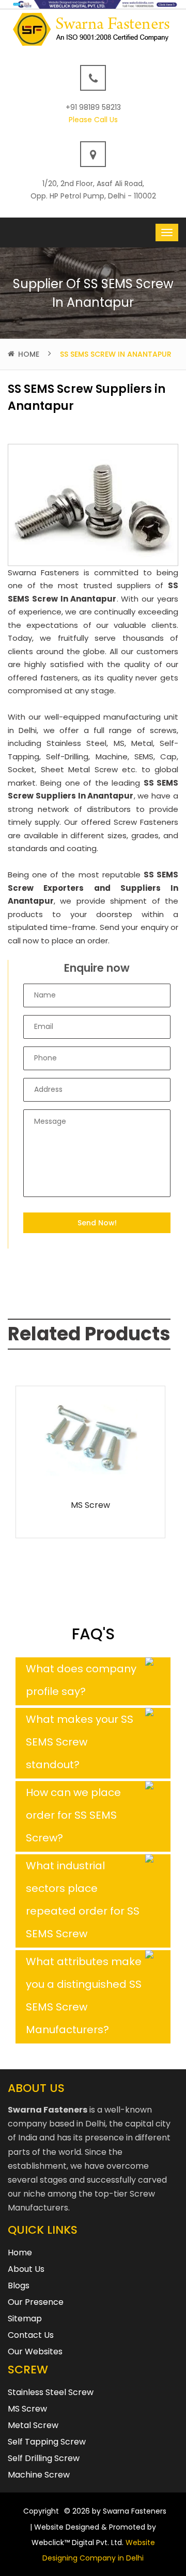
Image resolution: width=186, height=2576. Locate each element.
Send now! (97, 1223)
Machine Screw (39, 2475)
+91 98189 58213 (93, 107)
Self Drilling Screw (44, 2458)
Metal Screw (33, 2425)
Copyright (41, 2511)
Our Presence (36, 2302)
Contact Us (31, 2335)
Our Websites (35, 2351)
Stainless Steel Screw (51, 2392)
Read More (90, 1475)
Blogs (19, 2286)
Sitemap (25, 2319)
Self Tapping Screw (47, 2442)
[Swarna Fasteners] (93, 29)
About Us (26, 2269)
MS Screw (90, 1505)
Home (29, 354)
